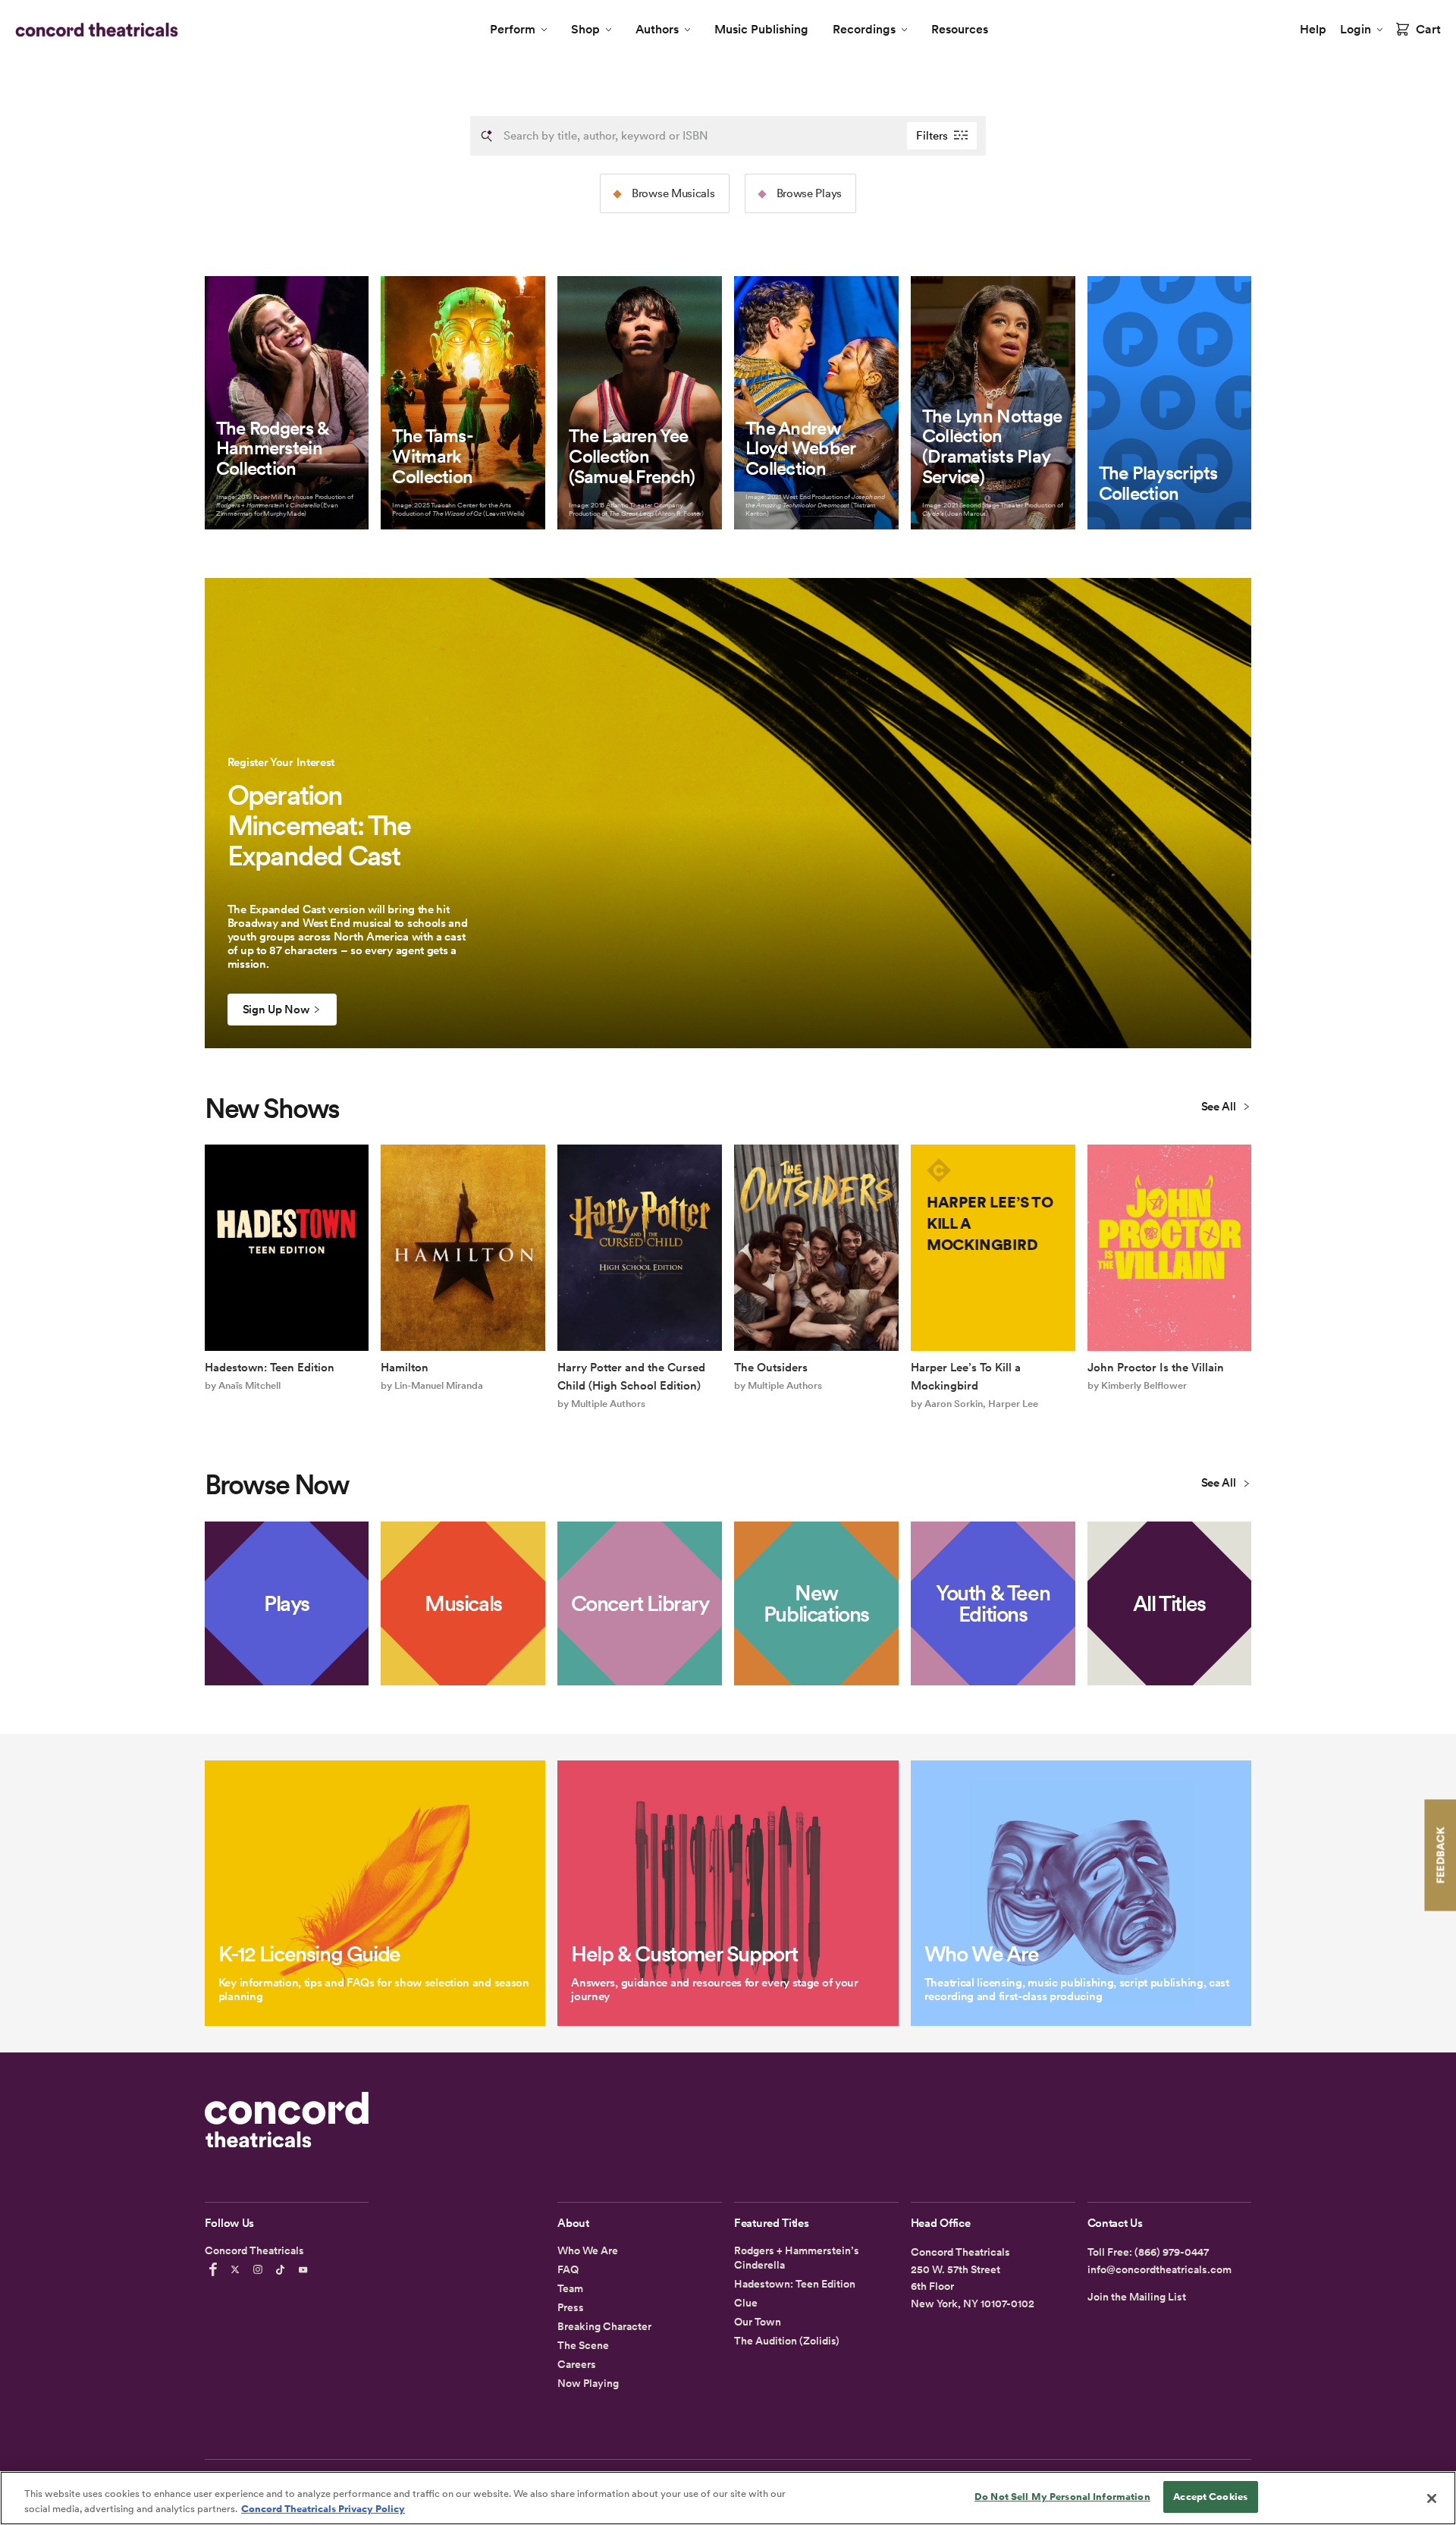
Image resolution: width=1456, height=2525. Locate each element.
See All (1220, 1107)
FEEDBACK (1440, 1855)
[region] (728, 2498)
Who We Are (588, 2250)
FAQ (568, 2269)
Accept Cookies (1210, 2497)
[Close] (1432, 2498)
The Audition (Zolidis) (787, 2341)
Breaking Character (604, 2326)
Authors (657, 29)
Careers (577, 2364)
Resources (960, 29)
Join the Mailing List (1137, 2297)
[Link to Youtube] (306, 2269)
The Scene (583, 2345)
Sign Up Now (276, 1010)
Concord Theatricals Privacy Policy (323, 2509)
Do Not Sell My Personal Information (1062, 2497)
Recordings (864, 29)
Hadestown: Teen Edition (795, 2284)
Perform (513, 29)
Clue (746, 2303)
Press (571, 2307)
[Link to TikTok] (283, 2269)
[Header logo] (94, 30)
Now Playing (588, 2383)
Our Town (758, 2322)
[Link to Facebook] (215, 2269)
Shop (585, 29)
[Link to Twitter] (237, 2269)
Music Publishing (761, 29)
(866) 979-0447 (1172, 2252)
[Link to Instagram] (260, 2269)
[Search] (487, 136)
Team (570, 2288)
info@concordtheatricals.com (1159, 2269)
